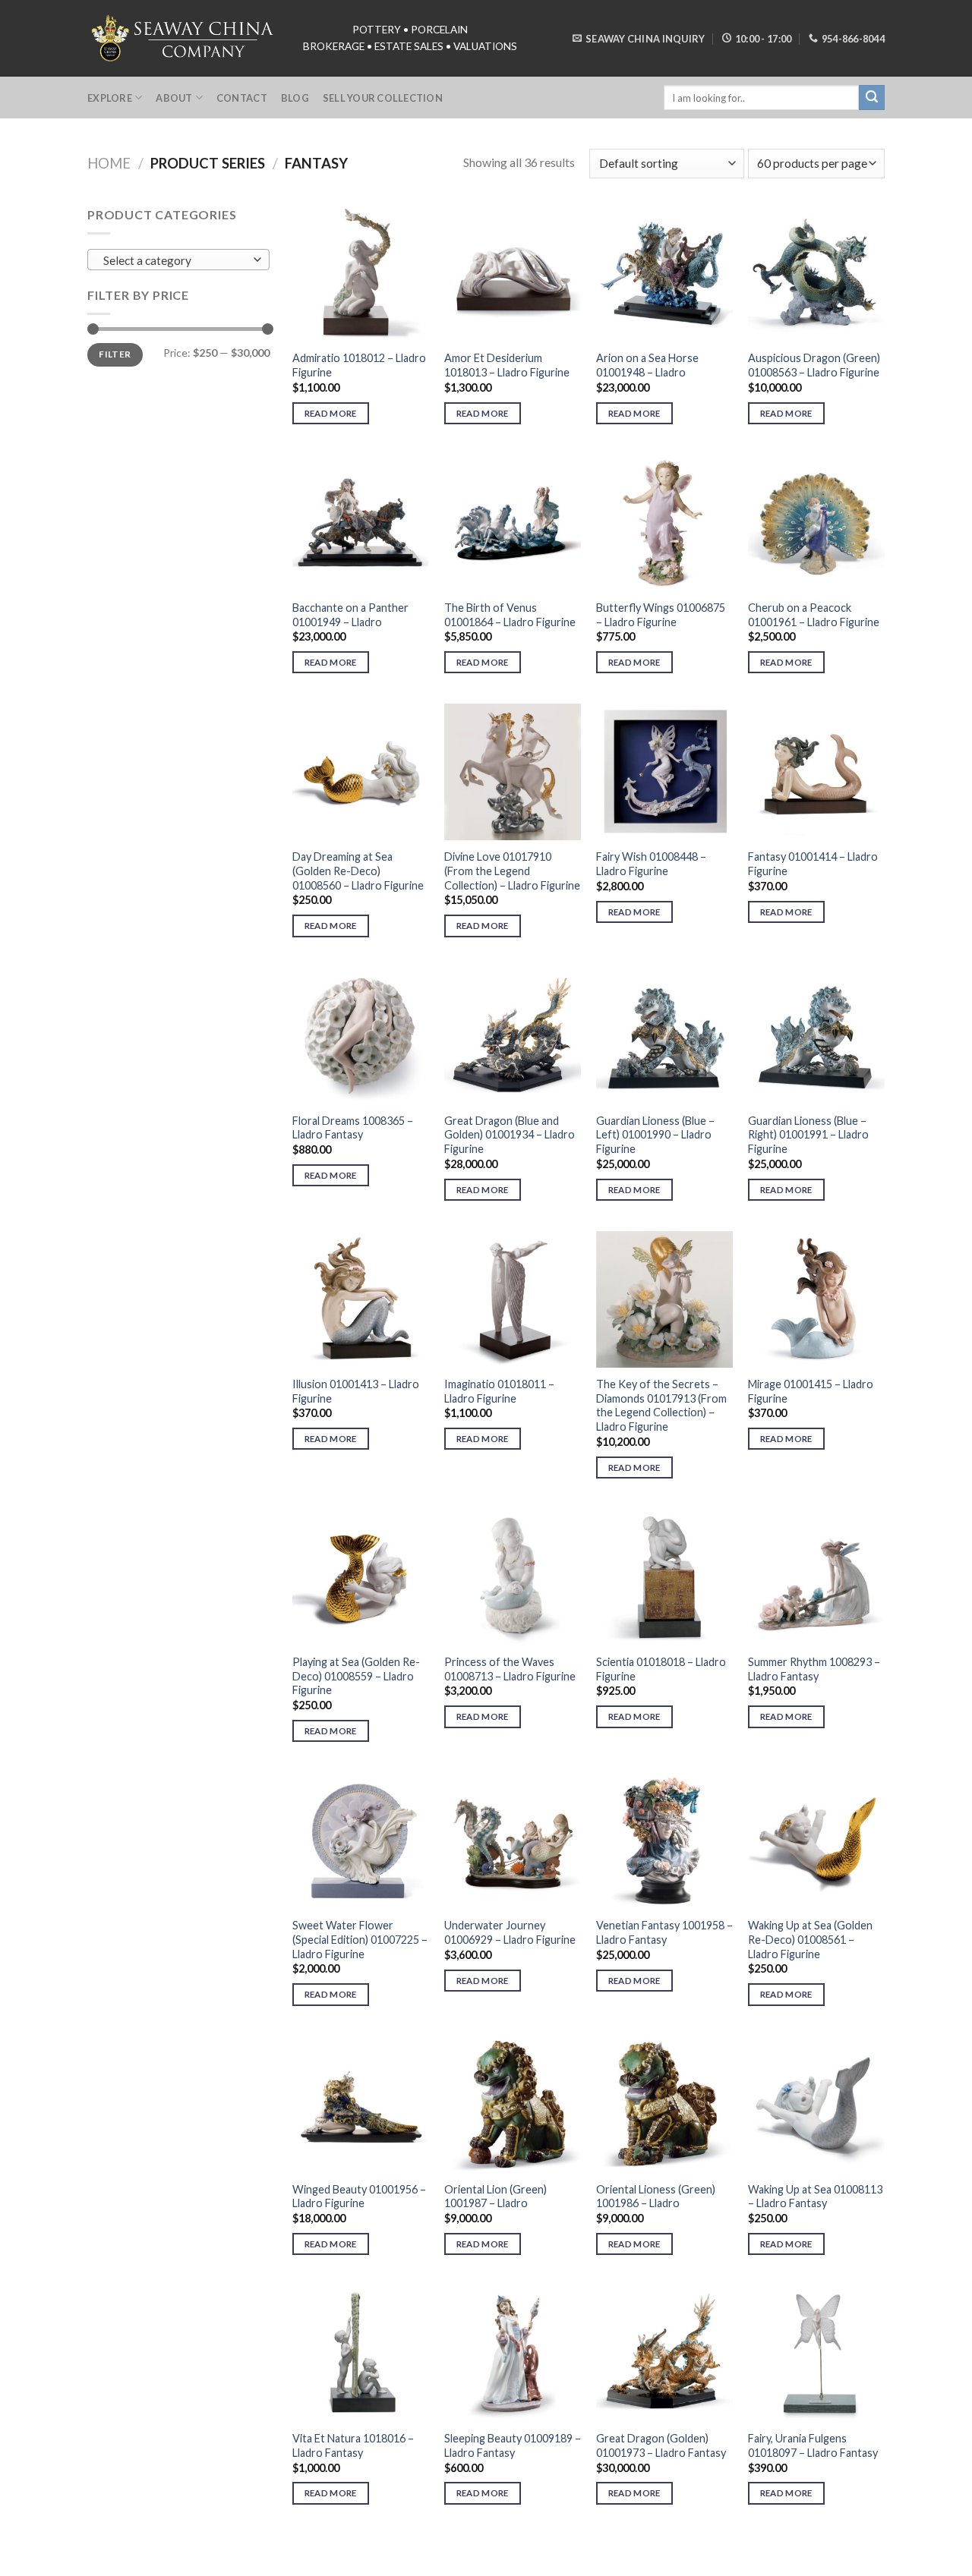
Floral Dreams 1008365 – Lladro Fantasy (353, 1128)
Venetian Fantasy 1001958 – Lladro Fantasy (664, 1932)
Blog (295, 98)
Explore (110, 98)
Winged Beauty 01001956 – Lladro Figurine (359, 2197)
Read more (331, 413)
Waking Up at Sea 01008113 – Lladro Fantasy (815, 2197)
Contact (242, 98)
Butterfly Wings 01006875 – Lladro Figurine (661, 615)
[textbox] (175, 260)
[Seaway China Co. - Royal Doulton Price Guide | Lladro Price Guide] (184, 38)
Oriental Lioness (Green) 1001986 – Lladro (656, 2197)
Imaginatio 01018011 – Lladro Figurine (499, 1391)
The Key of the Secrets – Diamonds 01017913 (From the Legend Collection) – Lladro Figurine (661, 1405)
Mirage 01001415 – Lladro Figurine (811, 1391)
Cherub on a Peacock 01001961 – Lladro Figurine (814, 615)
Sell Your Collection (383, 98)
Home (109, 163)
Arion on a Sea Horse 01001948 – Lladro (647, 365)
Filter (115, 354)
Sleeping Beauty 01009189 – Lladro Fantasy (513, 2445)
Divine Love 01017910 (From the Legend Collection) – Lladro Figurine (512, 871)
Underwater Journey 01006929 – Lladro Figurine (510, 1932)
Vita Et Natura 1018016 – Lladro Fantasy (353, 2445)
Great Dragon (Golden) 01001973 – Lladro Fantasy (661, 2445)
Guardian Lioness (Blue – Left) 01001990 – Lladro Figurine (655, 1135)
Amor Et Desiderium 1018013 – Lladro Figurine (507, 365)
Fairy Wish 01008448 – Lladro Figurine (651, 864)
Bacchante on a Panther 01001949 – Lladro (350, 615)
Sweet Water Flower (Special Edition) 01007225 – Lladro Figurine (360, 1939)
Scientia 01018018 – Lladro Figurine (661, 1669)
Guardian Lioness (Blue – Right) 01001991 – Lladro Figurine (808, 1135)
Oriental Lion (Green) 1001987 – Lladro (495, 2197)
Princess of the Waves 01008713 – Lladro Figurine (510, 1669)
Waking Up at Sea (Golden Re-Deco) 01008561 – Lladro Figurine (810, 1939)
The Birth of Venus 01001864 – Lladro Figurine (510, 615)
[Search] (872, 98)
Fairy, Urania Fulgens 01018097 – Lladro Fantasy (813, 2445)
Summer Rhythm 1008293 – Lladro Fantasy (814, 1669)
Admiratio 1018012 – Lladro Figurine (359, 365)
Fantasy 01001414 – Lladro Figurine (813, 864)
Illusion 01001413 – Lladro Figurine (356, 1391)
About (174, 98)
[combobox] (178, 260)
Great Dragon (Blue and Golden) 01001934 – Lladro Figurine (510, 1135)
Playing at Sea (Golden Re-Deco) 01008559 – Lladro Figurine (356, 1676)
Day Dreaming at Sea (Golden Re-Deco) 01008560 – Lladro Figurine (358, 871)
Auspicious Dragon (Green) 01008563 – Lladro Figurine (814, 365)
